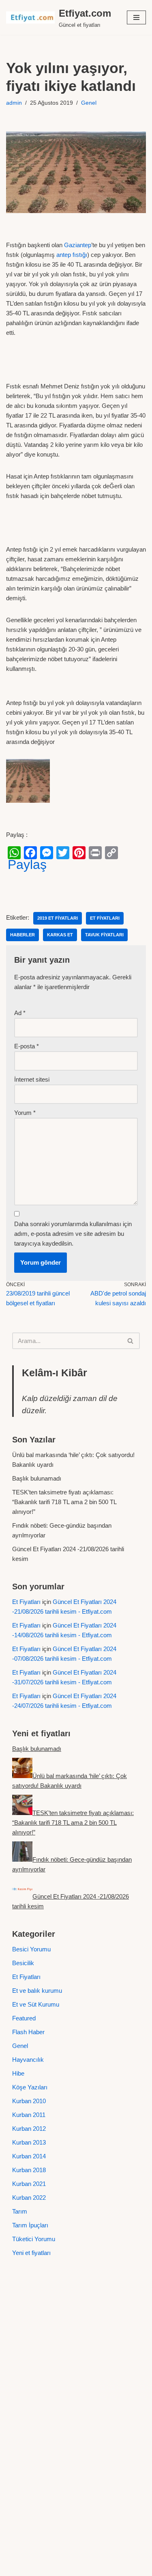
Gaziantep (78, 245)
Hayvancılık (28, 2060)
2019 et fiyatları (58, 918)
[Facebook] (30, 853)
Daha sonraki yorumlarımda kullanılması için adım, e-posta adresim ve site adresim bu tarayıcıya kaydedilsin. (73, 1234)
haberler (22, 935)
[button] (136, 17)
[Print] (95, 853)
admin (14, 103)
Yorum (25, 1113)
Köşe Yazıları (30, 2087)
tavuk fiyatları (104, 935)
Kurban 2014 (29, 2156)
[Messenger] (47, 853)
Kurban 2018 (29, 2170)
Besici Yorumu (31, 1949)
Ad (20, 1013)
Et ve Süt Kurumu (36, 2004)
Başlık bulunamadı (37, 1478)
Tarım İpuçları (30, 2225)
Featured (24, 2018)
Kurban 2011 (29, 2115)
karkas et (60, 935)
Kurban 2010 (29, 2101)
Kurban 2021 (29, 2184)
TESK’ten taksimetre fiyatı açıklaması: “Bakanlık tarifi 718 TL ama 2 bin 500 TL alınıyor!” (64, 1502)
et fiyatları (105, 918)
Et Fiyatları (26, 1602)
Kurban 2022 (29, 2198)
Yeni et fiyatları (31, 2253)
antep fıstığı (72, 255)
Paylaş (27, 864)
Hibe (18, 2073)
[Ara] (131, 1341)
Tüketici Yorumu (34, 2239)
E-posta (27, 1046)
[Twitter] (63, 853)
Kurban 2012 (29, 2129)
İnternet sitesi (32, 1079)
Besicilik (23, 1963)
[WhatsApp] (14, 853)
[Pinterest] (79, 853)
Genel (89, 103)
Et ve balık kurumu (37, 1991)
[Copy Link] (111, 853)
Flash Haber (28, 2032)
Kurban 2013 (29, 2142)
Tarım (20, 2211)
